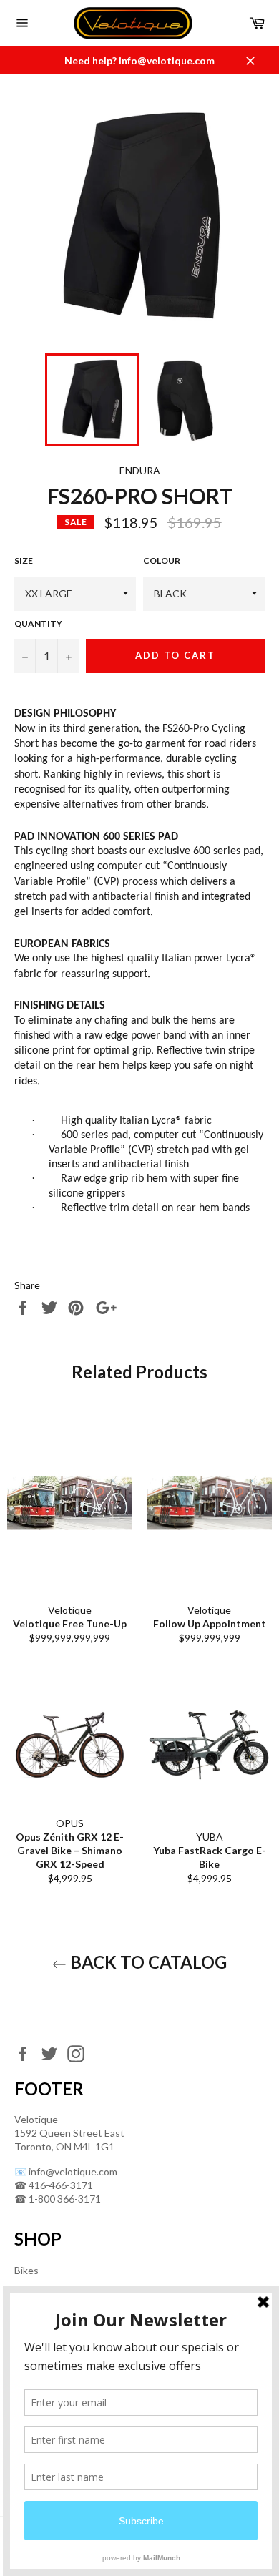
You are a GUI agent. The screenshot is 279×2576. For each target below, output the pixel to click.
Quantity (38, 623)
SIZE (24, 560)
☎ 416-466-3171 (54, 2185)
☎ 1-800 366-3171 (58, 2199)
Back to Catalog (147, 1962)
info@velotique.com (73, 2171)
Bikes (26, 2270)
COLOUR (162, 560)
